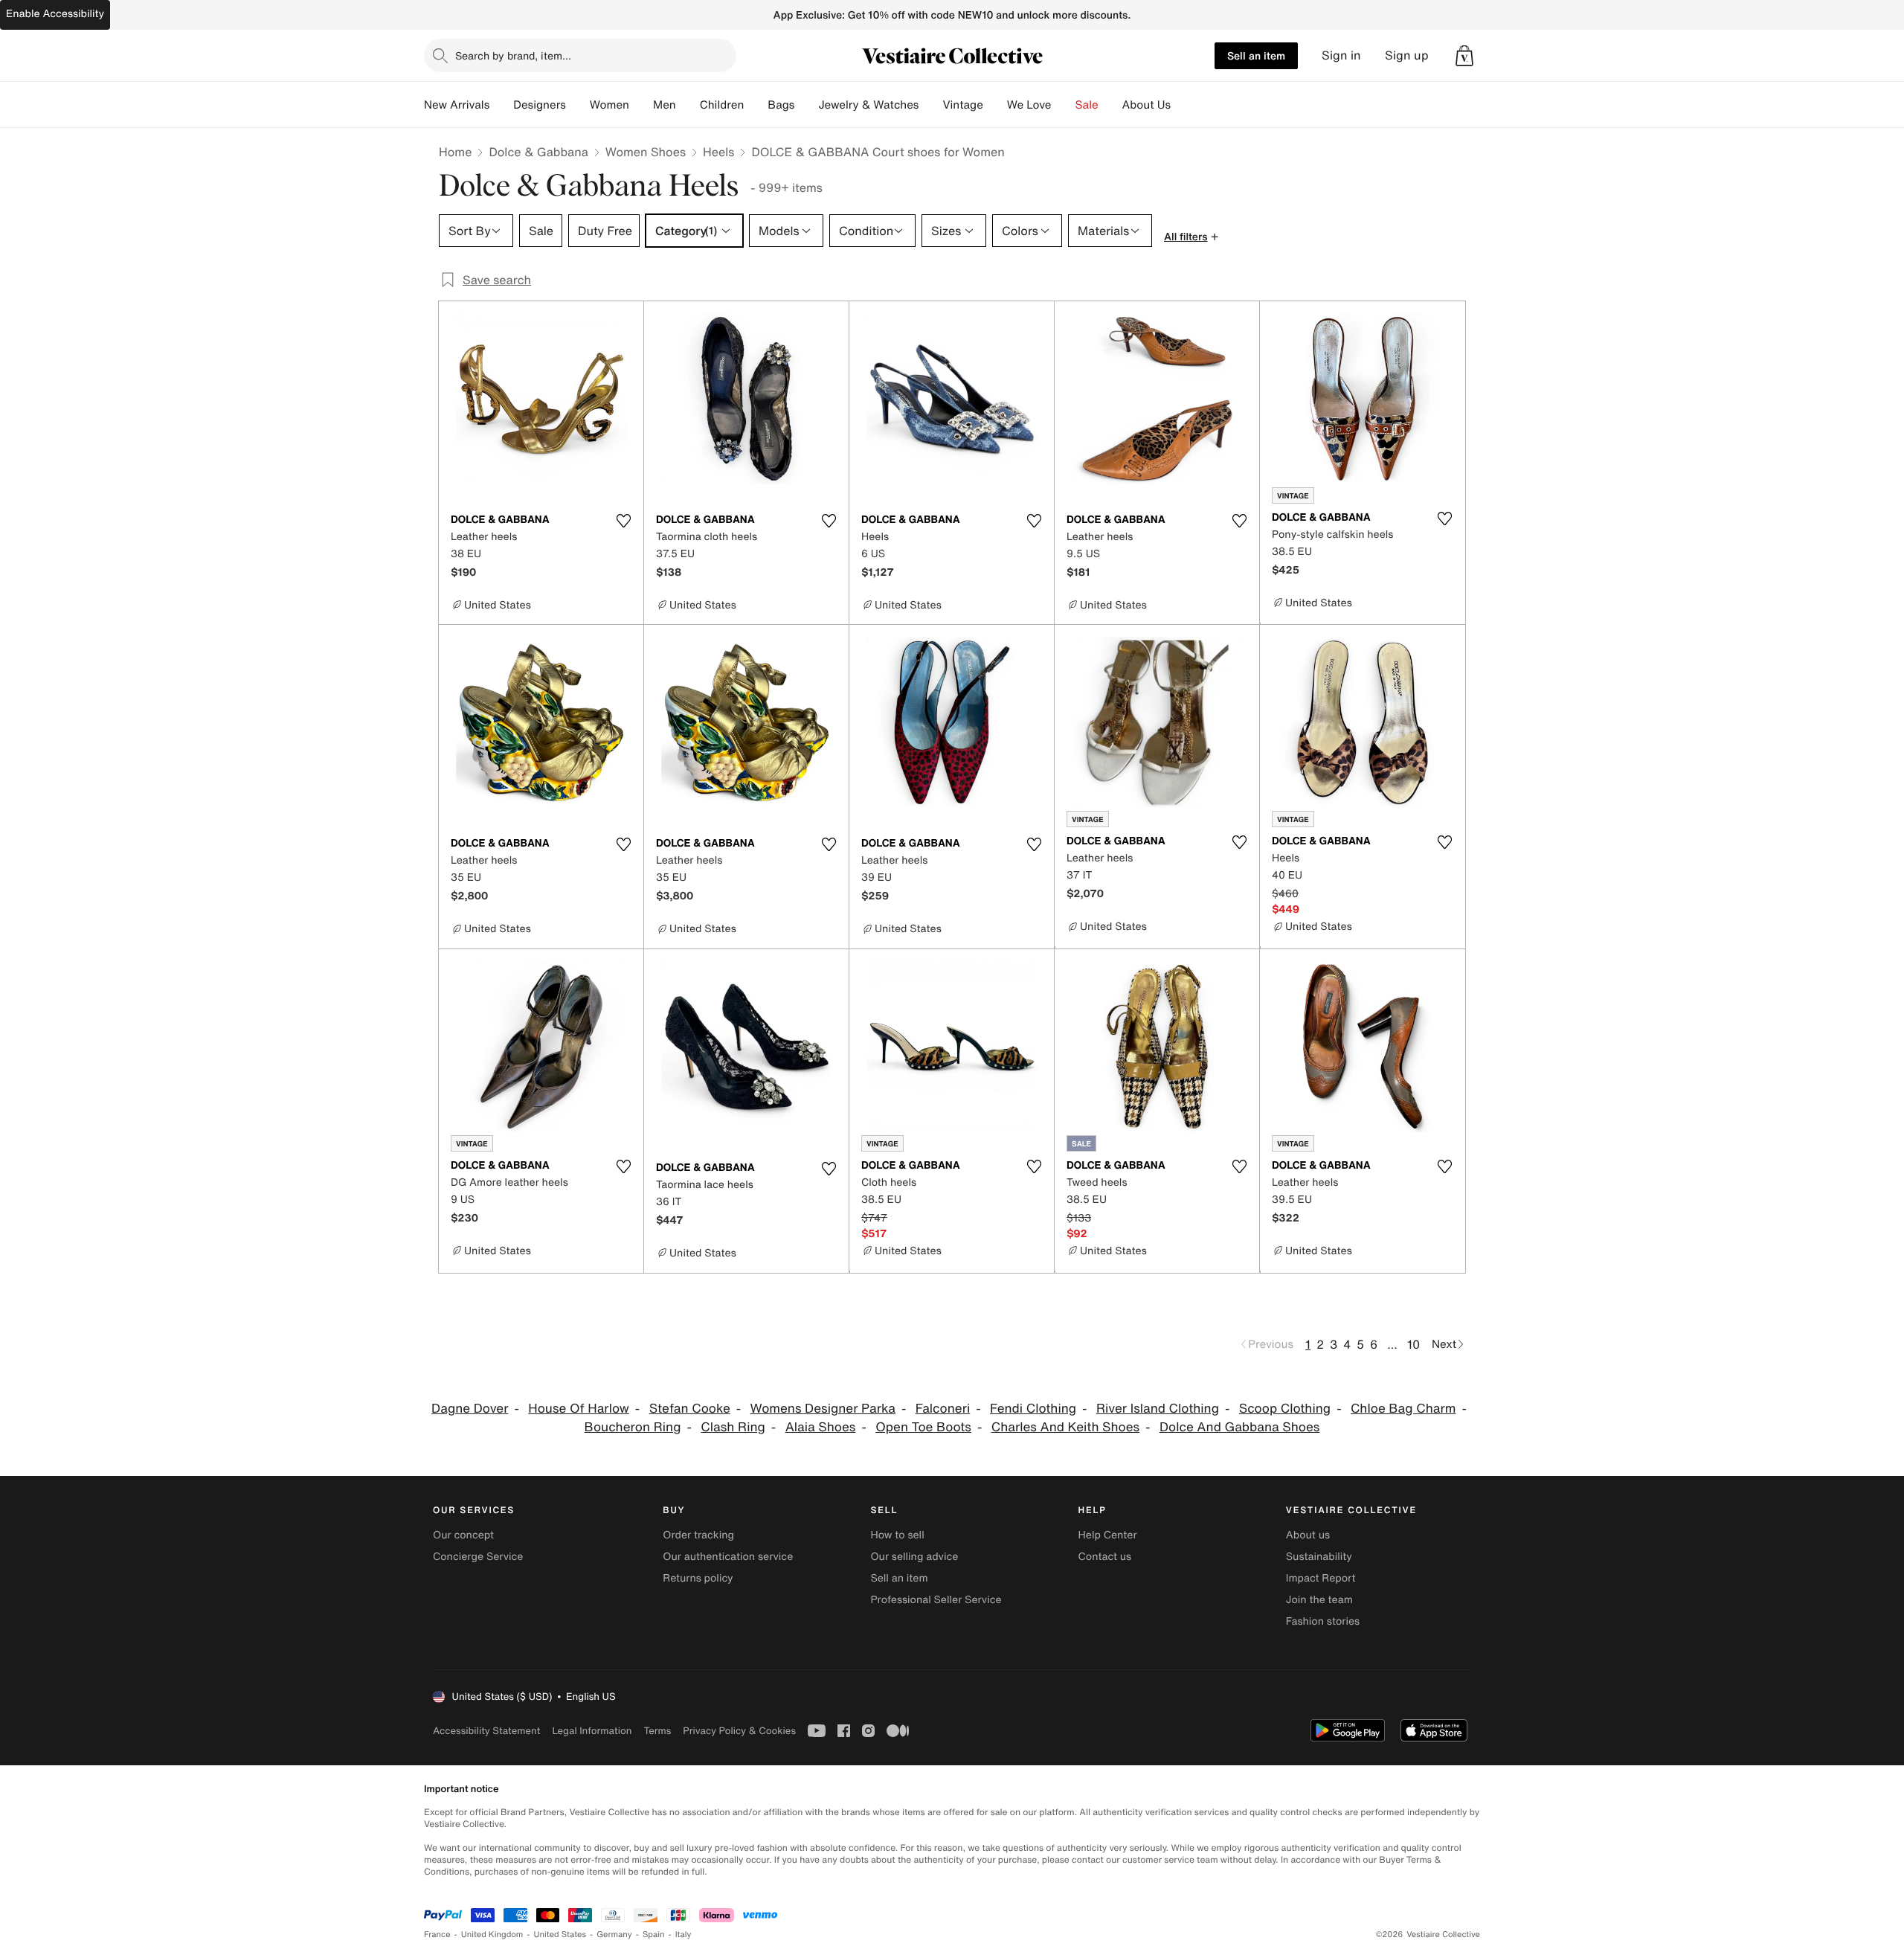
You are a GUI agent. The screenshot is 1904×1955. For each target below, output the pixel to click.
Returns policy (698, 1578)
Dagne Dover (470, 1409)
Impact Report (1321, 1578)
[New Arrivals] (501, 105)
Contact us (1105, 1557)
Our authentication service (728, 1557)
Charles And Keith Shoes (1065, 1427)
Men (665, 105)
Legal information (592, 1731)
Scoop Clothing (1285, 1409)
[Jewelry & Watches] (930, 105)
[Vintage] (995, 105)
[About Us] (1183, 105)
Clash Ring (733, 1427)
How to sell (897, 1535)
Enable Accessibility (55, 14)
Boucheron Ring (633, 1427)
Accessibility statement (486, 1731)
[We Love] (1064, 105)
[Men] (688, 105)
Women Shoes (646, 152)
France (437, 1935)
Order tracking (698, 1535)
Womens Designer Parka (823, 1409)
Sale (1087, 105)
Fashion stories (1323, 1621)
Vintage (962, 105)
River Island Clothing (1158, 1409)
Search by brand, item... (513, 55)
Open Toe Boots (923, 1427)
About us (1308, 1535)
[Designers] (578, 105)
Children (722, 105)
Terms (657, 1731)
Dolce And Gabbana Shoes (1239, 1427)
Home (455, 152)
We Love (1029, 105)
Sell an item (1256, 55)
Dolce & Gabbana (538, 152)
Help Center (1108, 1535)
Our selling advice (914, 1557)
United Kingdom (492, 1935)
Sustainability (1319, 1557)
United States (560, 1935)
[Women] (641, 105)
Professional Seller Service (936, 1600)
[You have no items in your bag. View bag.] (1464, 56)
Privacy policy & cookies (739, 1731)
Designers (540, 105)
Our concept (463, 1535)
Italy (684, 1935)
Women (610, 105)
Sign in (1341, 55)
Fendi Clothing (1033, 1409)
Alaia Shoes (821, 1427)
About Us (1146, 105)
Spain (654, 1935)
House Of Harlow (579, 1409)
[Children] (756, 105)
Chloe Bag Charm (1403, 1409)
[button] (1464, 56)
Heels (718, 152)
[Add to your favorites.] (623, 521)
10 (1413, 1344)
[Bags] (806, 105)
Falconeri (943, 1409)
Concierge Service (478, 1557)
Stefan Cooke (690, 1409)
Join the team (1319, 1600)
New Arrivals (457, 105)
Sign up (1407, 55)
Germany (614, 1935)
